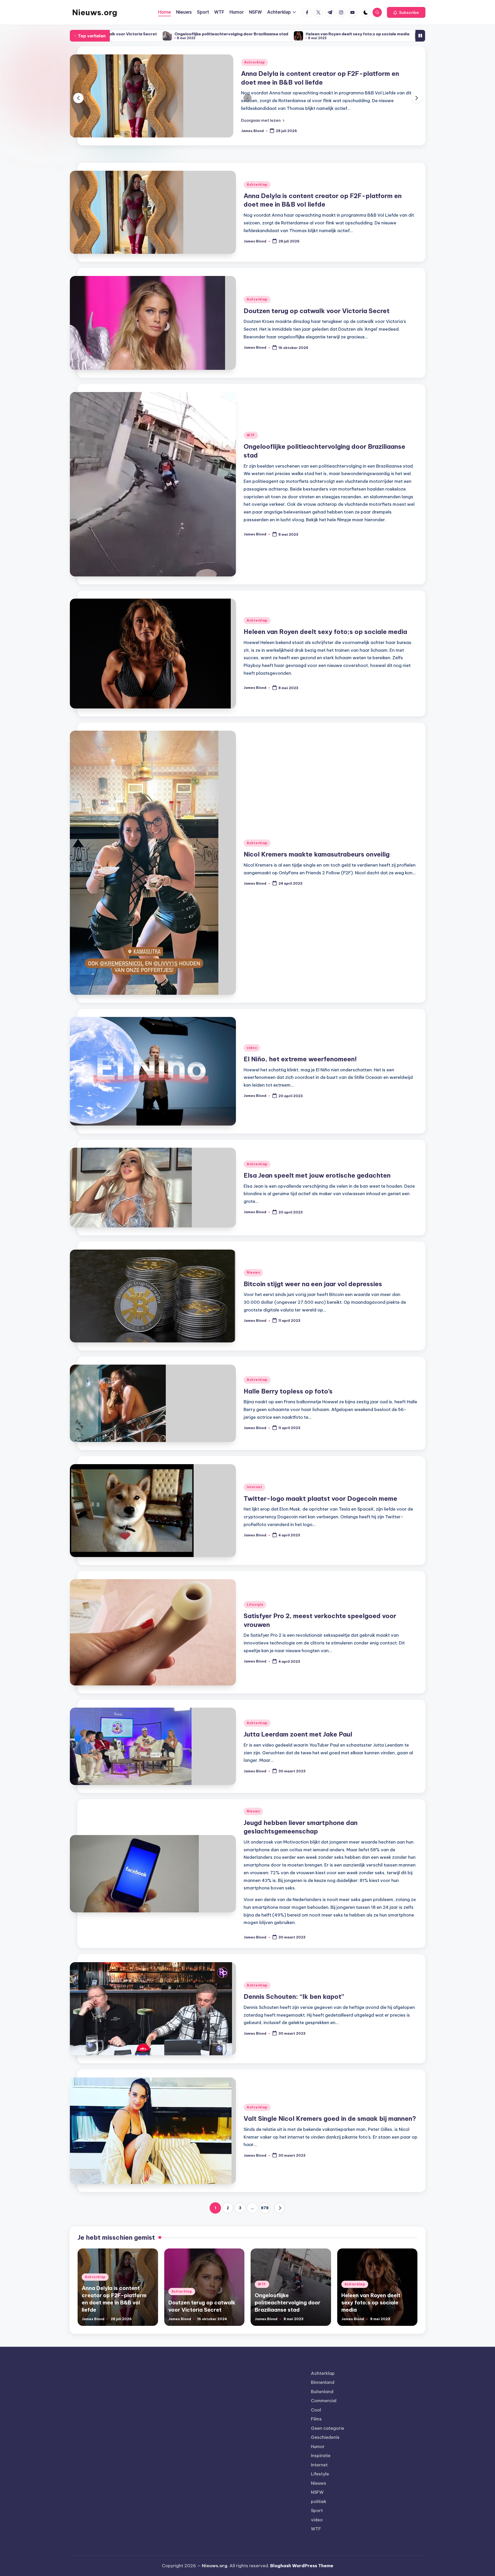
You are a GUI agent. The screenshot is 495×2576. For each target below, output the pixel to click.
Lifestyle (255, 1615)
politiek (319, 2512)
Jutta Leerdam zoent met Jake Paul (298, 1745)
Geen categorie (328, 2439)
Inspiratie (321, 2466)
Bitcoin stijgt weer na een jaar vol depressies (313, 1295)
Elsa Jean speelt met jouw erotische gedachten (317, 1186)
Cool (316, 2421)
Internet (254, 1498)
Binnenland (323, 2393)
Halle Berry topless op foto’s (288, 1402)
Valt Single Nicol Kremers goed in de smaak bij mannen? (330, 2129)
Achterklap (254, 72)
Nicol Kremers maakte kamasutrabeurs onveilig (270, 34)
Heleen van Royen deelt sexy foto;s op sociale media (153, 34)
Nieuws (253, 1283)
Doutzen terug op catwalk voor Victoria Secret (314, 83)
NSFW (317, 2503)
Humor (318, 2457)
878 (265, 2219)
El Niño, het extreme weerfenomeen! (370, 34)
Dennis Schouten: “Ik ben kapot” (294, 2007)
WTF (251, 446)
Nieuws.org (95, 12)
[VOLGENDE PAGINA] (280, 2219)
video (252, 1059)
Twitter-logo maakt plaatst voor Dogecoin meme (320, 1509)
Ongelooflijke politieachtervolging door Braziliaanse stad (288, 2313)
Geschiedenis (325, 2448)
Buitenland (322, 2402)
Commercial (324, 2411)
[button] (406, 12)
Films (316, 2430)
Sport (317, 2521)
